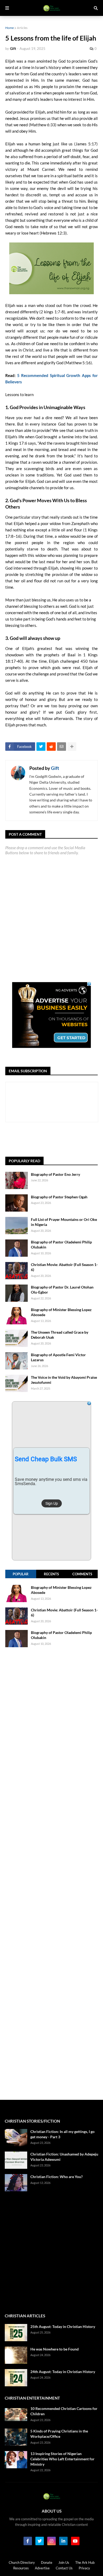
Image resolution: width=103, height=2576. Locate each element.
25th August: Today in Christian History (63, 2326)
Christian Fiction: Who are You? (57, 2177)
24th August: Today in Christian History (63, 2372)
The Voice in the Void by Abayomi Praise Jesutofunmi (64, 1380)
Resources (21, 2568)
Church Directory (22, 2562)
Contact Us (64, 2568)
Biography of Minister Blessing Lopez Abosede (61, 1312)
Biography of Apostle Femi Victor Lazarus (58, 1357)
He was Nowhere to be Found (55, 2349)
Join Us (64, 2562)
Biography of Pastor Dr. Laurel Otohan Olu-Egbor (62, 1290)
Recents (51, 1574)
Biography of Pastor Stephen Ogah (59, 1197)
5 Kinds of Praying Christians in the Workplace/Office (59, 2434)
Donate (47, 2562)
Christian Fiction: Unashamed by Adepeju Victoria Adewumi (64, 2157)
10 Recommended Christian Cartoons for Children (64, 2411)
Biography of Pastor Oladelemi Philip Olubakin (61, 1245)
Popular (21, 1574)
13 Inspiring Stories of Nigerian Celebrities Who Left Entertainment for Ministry (62, 2459)
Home (10, 28)
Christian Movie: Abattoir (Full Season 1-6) (64, 1267)
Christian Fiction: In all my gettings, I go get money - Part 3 (62, 2134)
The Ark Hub (85, 2562)
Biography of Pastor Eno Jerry (55, 1174)
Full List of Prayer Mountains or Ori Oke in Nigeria (64, 1222)
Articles (22, 28)
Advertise (42, 2568)
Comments (82, 1574)
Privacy (84, 2568)
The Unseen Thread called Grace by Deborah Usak (60, 1335)
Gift (55, 768)
